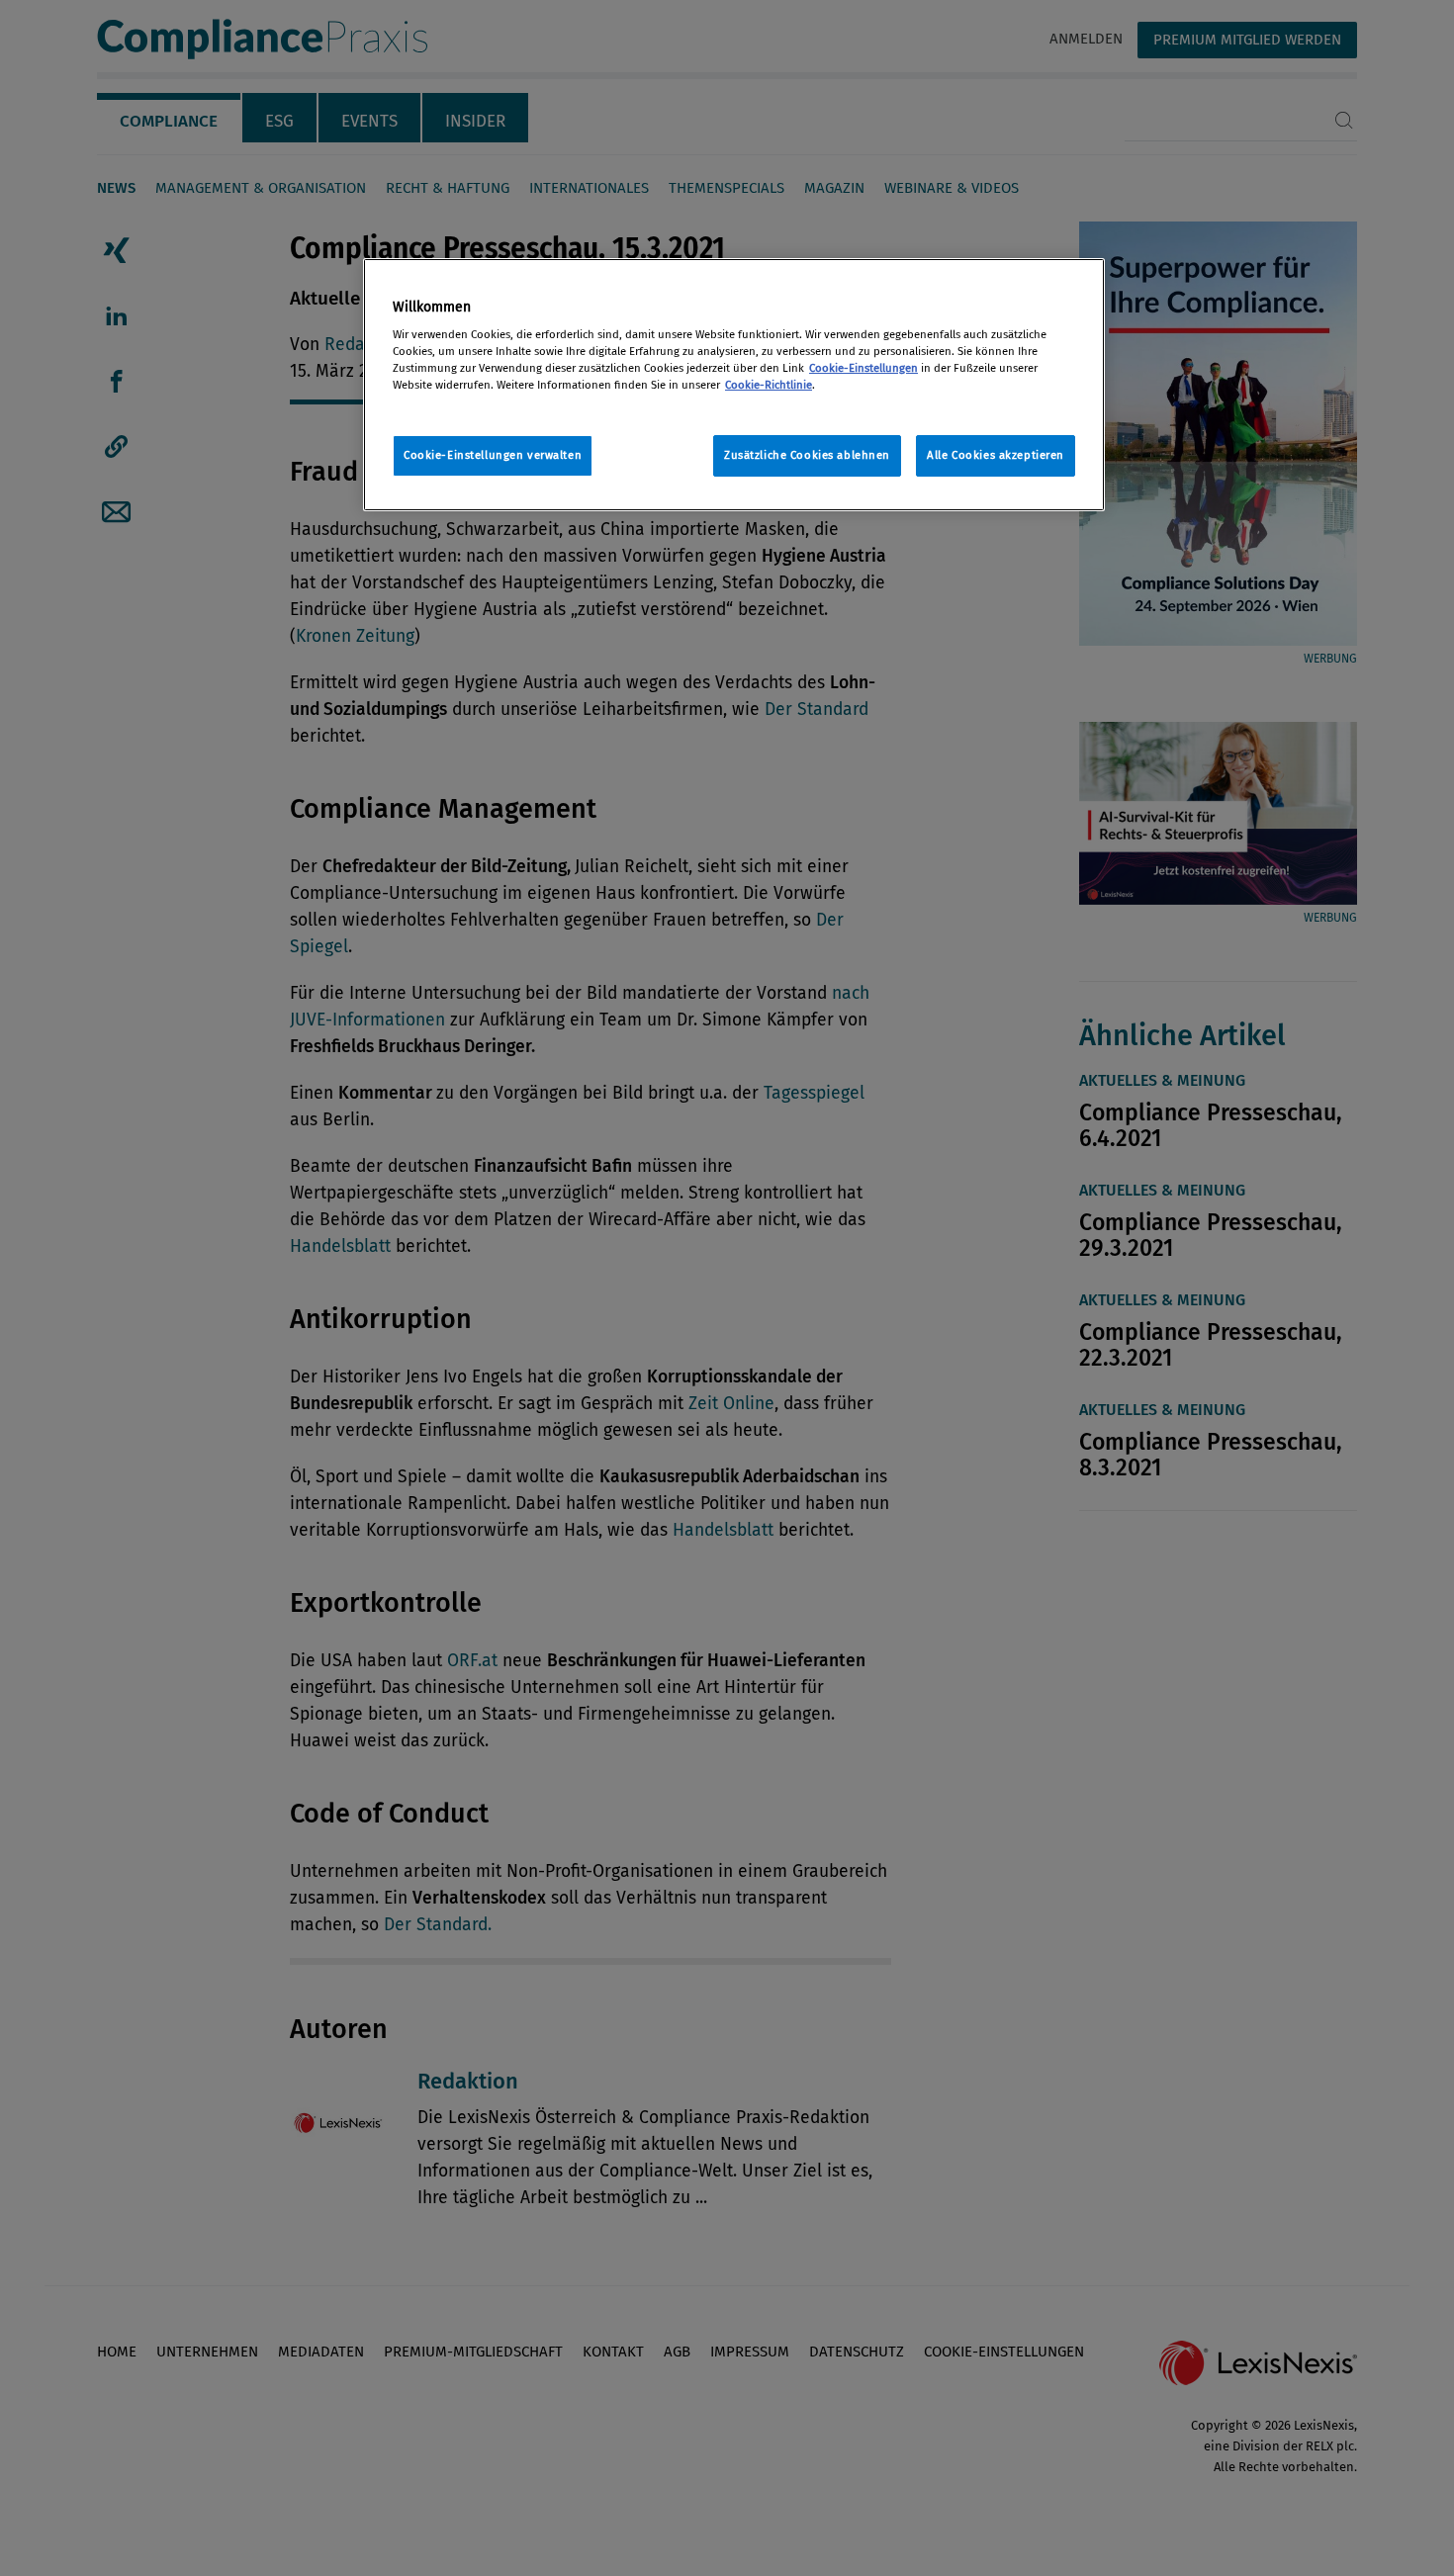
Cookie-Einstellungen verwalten (493, 455)
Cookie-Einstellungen (863, 368)
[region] (734, 385)
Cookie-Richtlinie (769, 385)
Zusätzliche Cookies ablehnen (807, 455)
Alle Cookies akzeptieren (996, 455)
